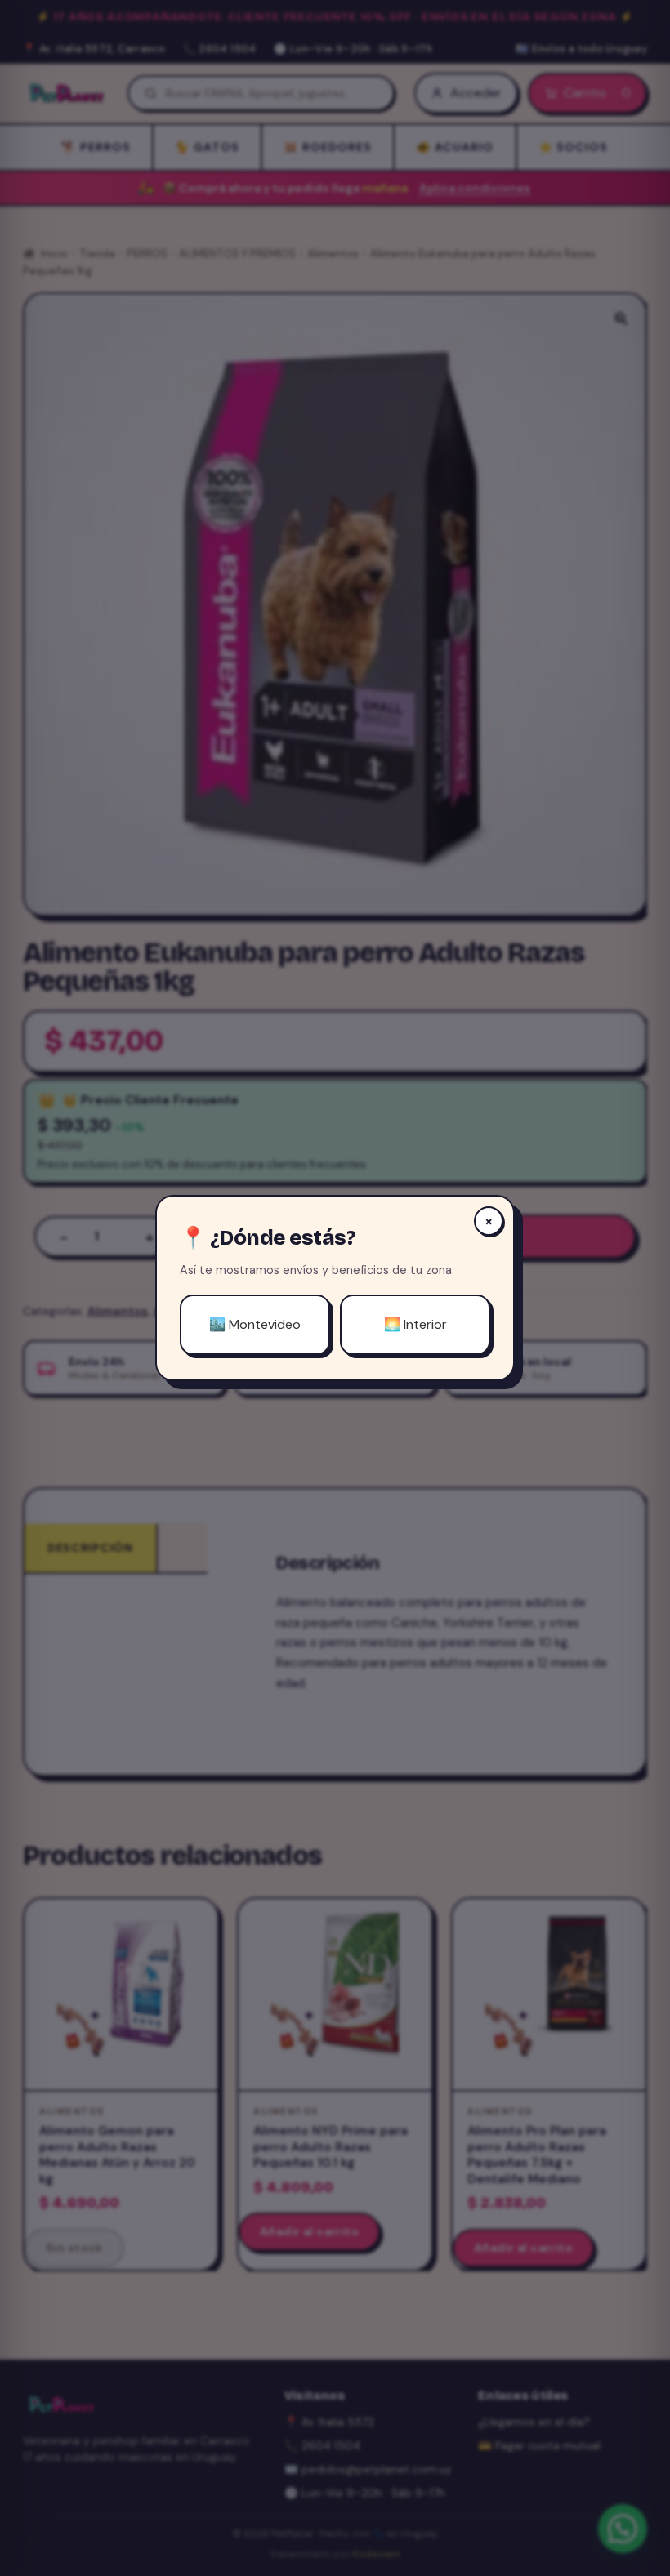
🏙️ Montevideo (255, 1324)
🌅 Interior (415, 1324)
